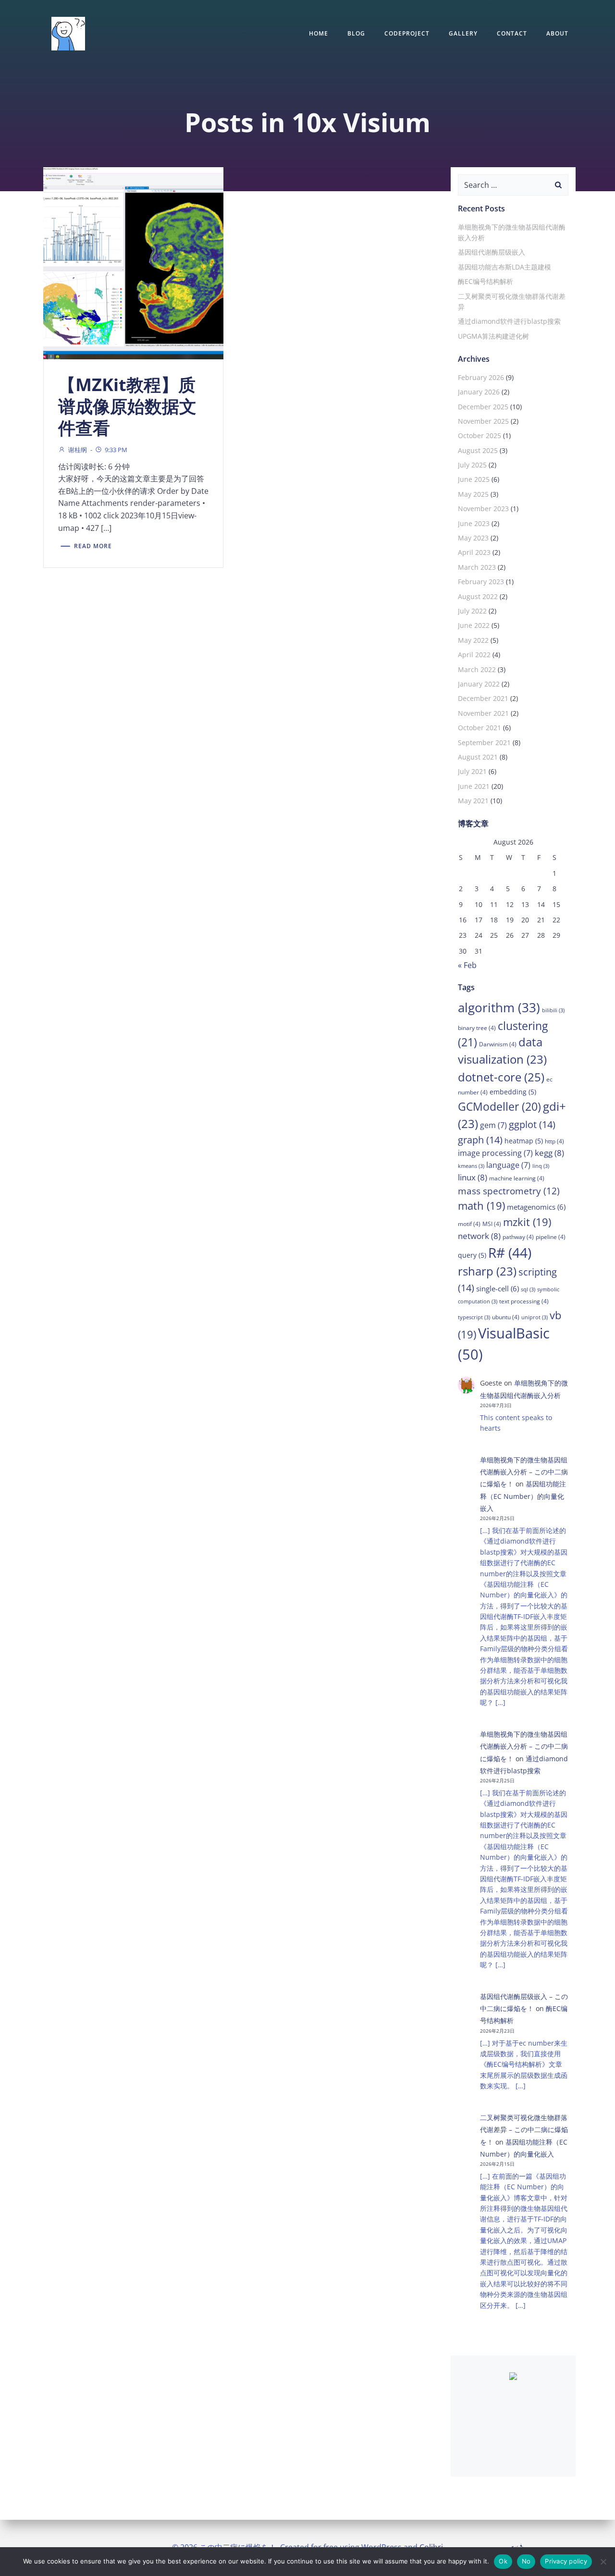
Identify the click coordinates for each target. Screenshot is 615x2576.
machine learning (517, 1178)
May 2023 (473, 538)
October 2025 (480, 435)
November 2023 (483, 509)
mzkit (527, 1222)
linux (473, 1177)
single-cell (498, 1288)
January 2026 (479, 392)
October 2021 (480, 728)
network (479, 1236)
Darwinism (498, 1044)
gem (493, 1125)
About (557, 33)
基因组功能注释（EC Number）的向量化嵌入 (523, 1496)
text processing (524, 1301)
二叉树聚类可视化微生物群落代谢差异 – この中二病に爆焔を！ (524, 2129)
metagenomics (536, 1207)
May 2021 (473, 801)
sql (528, 1289)
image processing (495, 1153)
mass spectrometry (509, 1191)
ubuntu (506, 1317)
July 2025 (472, 465)
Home (319, 33)
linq (541, 1166)
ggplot (532, 1124)
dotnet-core (501, 1077)
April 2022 (474, 655)
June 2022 (474, 625)
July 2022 (472, 611)
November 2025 (483, 421)
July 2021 (472, 771)
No (526, 2561)
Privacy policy (566, 2561)
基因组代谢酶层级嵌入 (492, 252)
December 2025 (483, 407)
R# (510, 1252)
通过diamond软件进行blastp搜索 (509, 321)
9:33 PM (116, 450)
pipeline (551, 1237)
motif (469, 1224)
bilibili (553, 1010)
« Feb (467, 965)
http (554, 1141)
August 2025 (478, 450)
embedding (513, 1092)
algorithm (499, 1007)
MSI (492, 1224)
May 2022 (473, 640)
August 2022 (478, 596)
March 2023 (477, 567)
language (508, 1165)
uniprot (535, 1317)
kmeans (471, 1166)
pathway (518, 1237)
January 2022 (479, 684)
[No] (603, 2562)
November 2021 (483, 713)
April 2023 (474, 552)
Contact (512, 33)
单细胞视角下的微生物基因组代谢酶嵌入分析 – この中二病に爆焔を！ (524, 1472)
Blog (356, 33)
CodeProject (407, 33)
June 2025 (474, 479)
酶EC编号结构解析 (486, 281)
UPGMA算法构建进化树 (493, 336)
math (481, 1206)
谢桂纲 (78, 450)
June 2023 (474, 523)
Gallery (463, 33)
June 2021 (474, 786)
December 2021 (483, 698)
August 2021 (478, 757)
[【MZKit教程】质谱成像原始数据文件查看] (133, 262)
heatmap (524, 1141)
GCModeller (499, 1107)
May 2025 (473, 494)
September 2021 (484, 742)
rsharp (487, 1271)
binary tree (477, 1028)
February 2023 (481, 582)
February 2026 (481, 377)
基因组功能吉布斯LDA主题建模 (504, 267)
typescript (474, 1317)
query (472, 1255)
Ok (503, 2561)
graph (480, 1140)
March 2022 (477, 669)
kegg (549, 1153)
